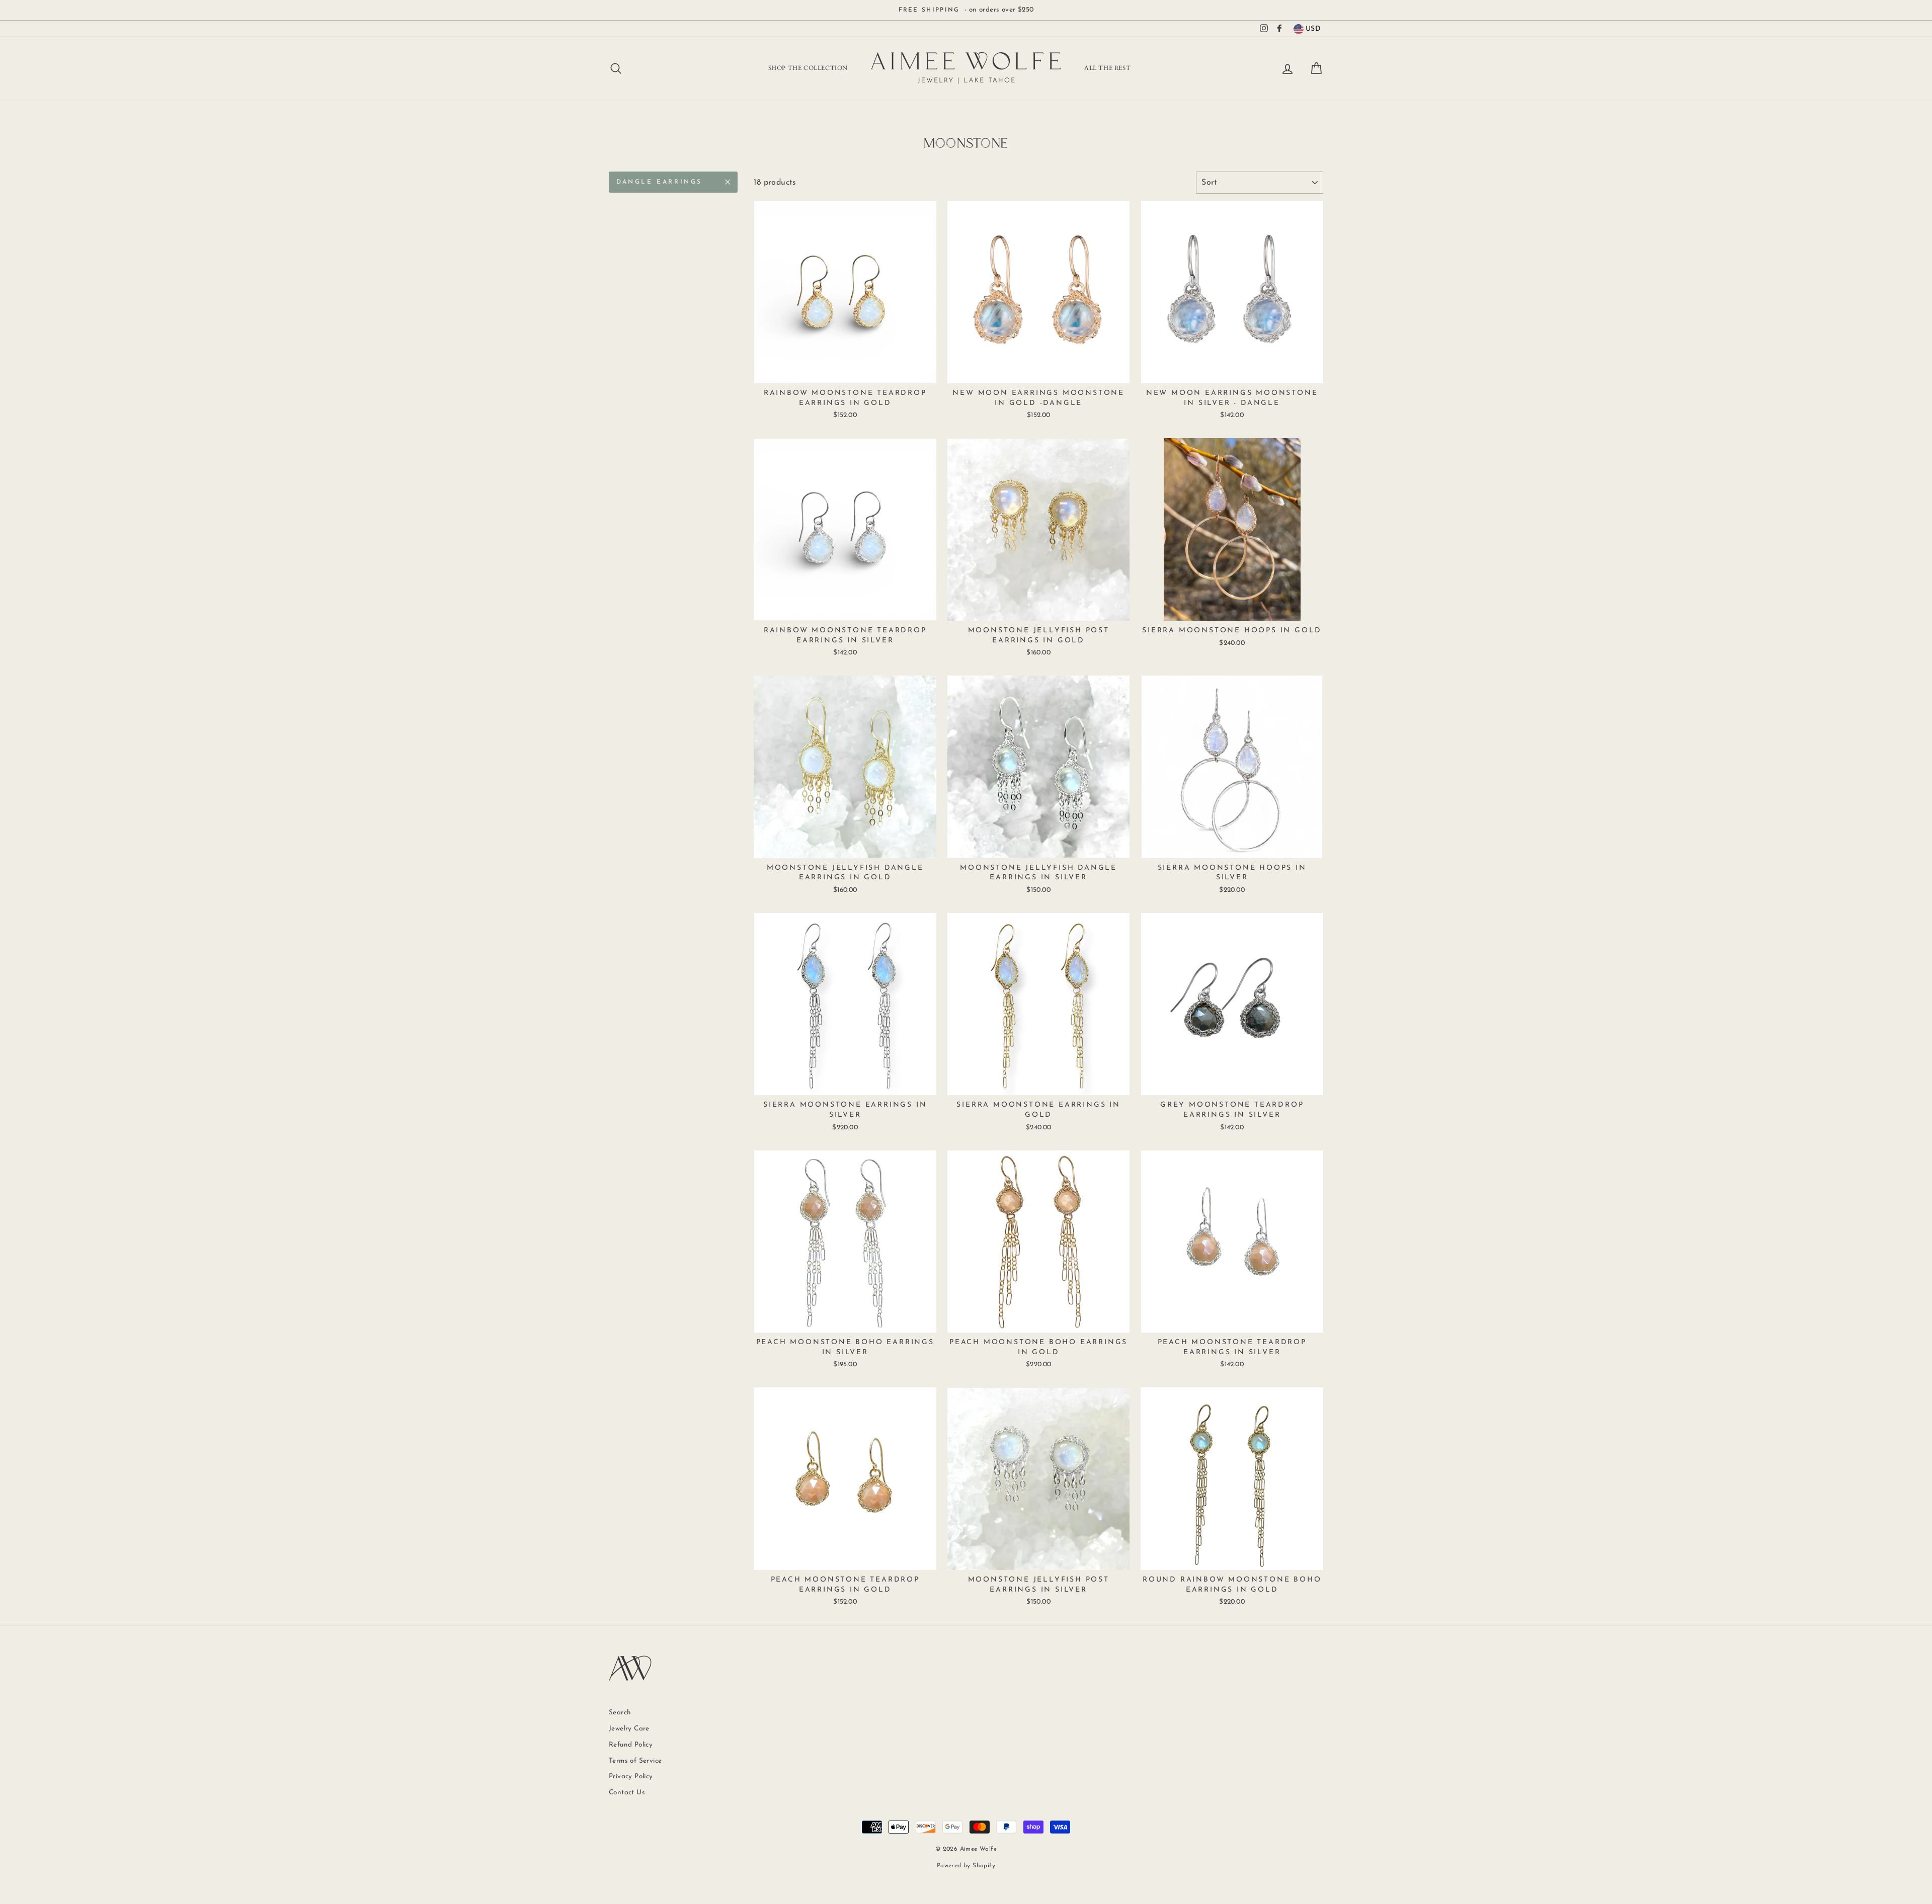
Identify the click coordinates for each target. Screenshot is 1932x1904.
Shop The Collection (808, 68)
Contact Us (627, 1793)
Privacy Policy (631, 1776)
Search (620, 1713)
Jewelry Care (629, 1729)
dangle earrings (659, 182)
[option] (966, 10)
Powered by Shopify (966, 1866)
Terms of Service (635, 1761)
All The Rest (1107, 68)
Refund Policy (631, 1745)
